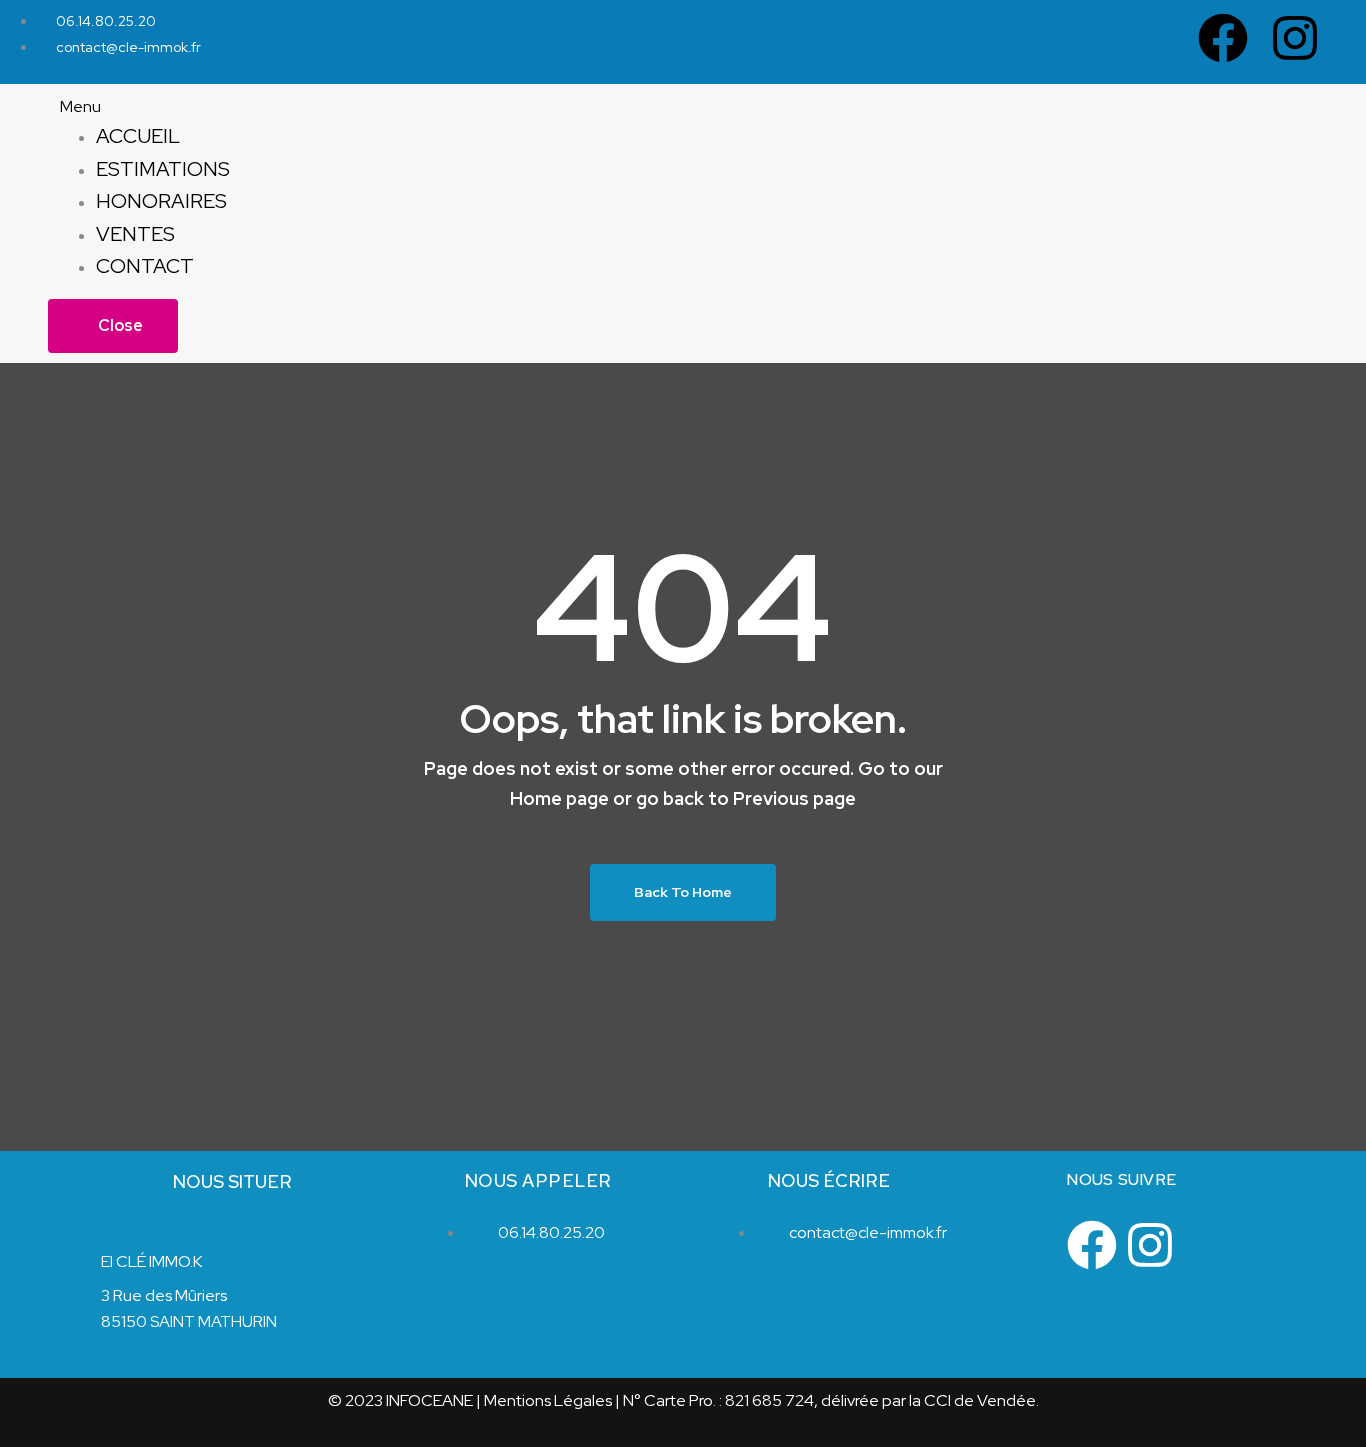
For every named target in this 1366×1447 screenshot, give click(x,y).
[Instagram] (1295, 38)
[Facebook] (1223, 38)
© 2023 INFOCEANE (400, 1400)
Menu (80, 106)
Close (119, 325)
